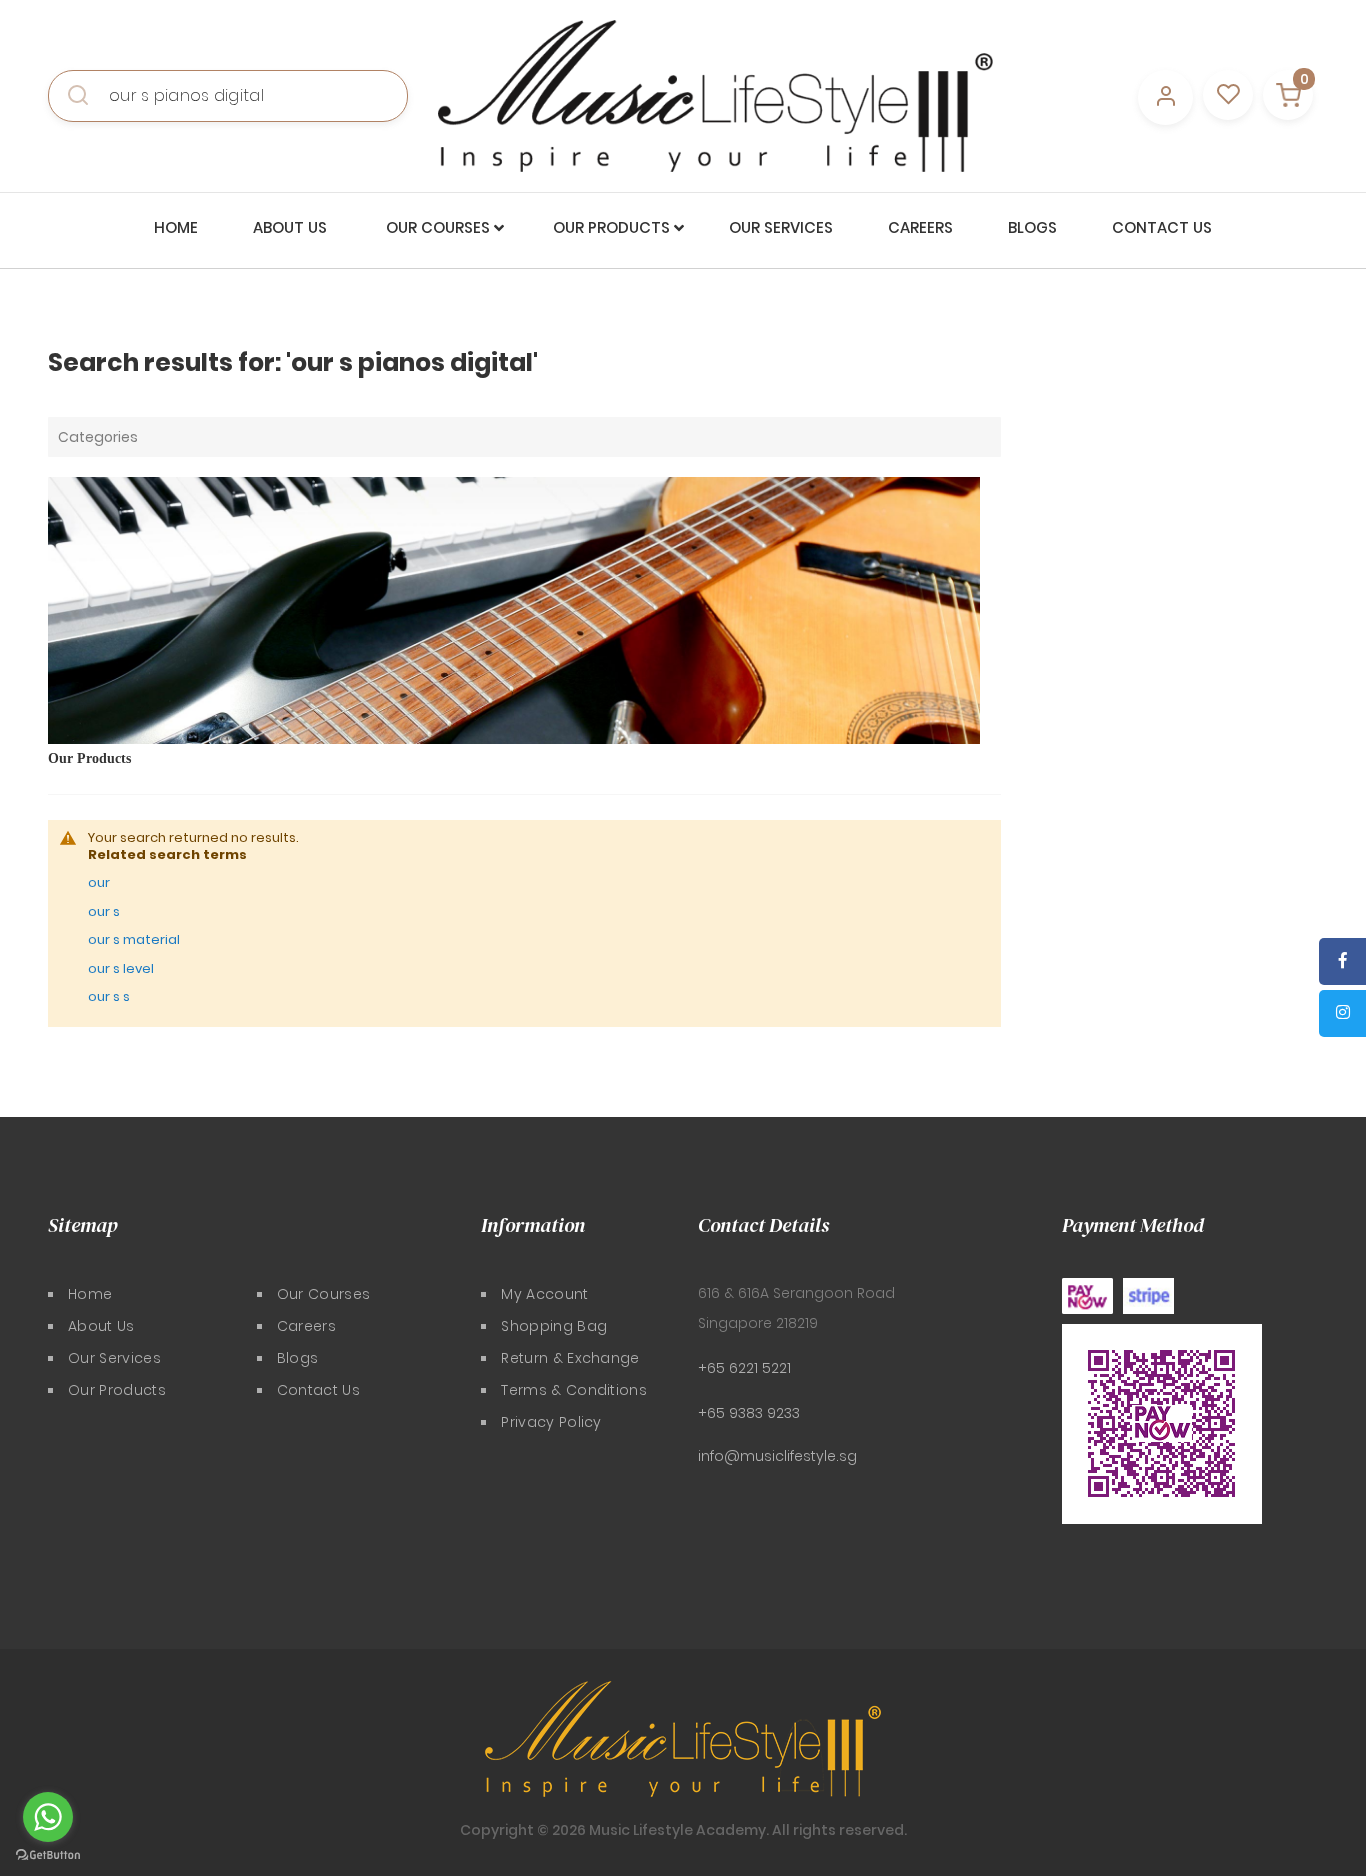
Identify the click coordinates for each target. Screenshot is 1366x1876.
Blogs (298, 1358)
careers (306, 1326)
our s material (134, 939)
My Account (544, 1294)
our (99, 882)
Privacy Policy (551, 1422)
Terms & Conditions (574, 1390)
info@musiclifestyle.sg (777, 1456)
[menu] (683, 228)
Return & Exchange (570, 1358)
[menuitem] (176, 228)
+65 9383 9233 (749, 1413)
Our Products (89, 758)
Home (90, 1294)
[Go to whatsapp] (48, 1817)
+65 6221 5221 (744, 1368)
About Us (101, 1326)
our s (104, 911)
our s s (109, 996)
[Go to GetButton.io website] (48, 1855)
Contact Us (318, 1390)
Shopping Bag (554, 1326)
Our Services (114, 1358)
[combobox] (228, 96)
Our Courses (324, 1294)
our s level (121, 968)
